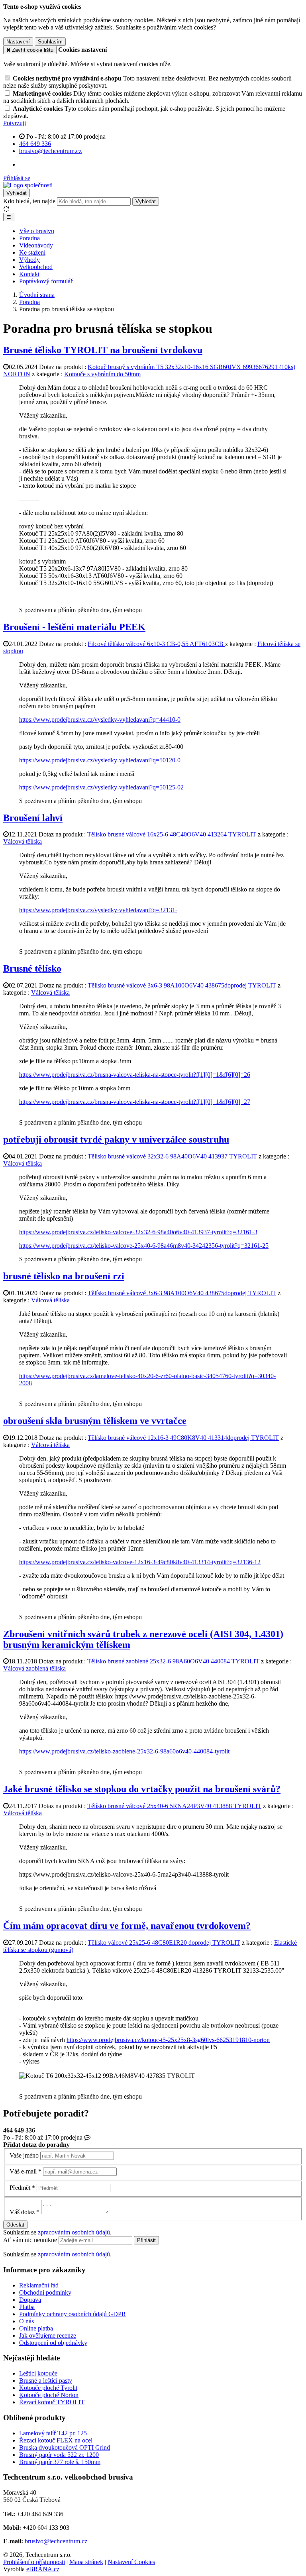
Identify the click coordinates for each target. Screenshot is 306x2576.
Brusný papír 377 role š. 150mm (60, 2462)
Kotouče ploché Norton (49, 2395)
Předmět (20, 2188)
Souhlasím (50, 42)
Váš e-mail (23, 2171)
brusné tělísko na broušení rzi (64, 1276)
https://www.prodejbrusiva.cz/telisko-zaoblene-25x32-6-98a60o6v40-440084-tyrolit (124, 1751)
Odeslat (15, 2225)
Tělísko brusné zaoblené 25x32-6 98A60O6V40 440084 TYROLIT (173, 1661)
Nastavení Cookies (131, 2562)
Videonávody (36, 245)
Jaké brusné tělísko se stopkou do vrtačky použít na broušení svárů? (142, 1789)
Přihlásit (146, 2240)
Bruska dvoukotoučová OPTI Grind (65, 2447)
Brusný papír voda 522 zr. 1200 (59, 2455)
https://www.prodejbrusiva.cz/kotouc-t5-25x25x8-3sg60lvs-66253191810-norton (168, 2040)
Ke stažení (32, 252)
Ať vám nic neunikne (31, 2240)
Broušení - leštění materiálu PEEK (74, 627)
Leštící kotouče (38, 2373)
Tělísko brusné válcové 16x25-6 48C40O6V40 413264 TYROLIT (172, 834)
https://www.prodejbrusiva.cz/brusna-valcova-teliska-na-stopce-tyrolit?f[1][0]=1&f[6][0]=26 (135, 1075)
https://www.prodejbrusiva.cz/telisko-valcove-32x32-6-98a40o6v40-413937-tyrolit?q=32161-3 (138, 1232)
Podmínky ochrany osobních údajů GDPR (73, 2314)
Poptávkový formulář (46, 281)
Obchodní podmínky (45, 2292)
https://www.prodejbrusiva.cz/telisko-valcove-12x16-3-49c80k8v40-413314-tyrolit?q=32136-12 (140, 1562)
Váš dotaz (22, 2212)
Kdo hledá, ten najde (29, 201)
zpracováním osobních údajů (74, 2232)
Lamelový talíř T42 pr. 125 (53, 2433)
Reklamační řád (39, 2285)
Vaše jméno (24, 2155)
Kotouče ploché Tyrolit (48, 2388)
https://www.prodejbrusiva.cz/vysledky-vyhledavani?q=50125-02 (101, 787)
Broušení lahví (33, 818)
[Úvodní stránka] (28, 185)
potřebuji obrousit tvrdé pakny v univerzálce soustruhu (116, 1139)
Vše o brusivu (37, 231)
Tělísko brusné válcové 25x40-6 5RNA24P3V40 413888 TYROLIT (174, 1806)
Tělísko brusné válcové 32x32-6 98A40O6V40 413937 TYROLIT (172, 1156)
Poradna (29, 238)
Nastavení (18, 42)
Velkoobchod (36, 267)
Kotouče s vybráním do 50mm (102, 374)
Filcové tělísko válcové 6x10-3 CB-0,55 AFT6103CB (156, 644)
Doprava (30, 2300)
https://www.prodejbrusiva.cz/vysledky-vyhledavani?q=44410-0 (100, 720)
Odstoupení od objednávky (53, 2343)
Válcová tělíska (23, 841)
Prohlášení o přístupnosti (34, 2562)
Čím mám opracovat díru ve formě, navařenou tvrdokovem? (127, 1926)
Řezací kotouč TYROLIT (52, 2402)
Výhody (29, 260)
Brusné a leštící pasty (46, 2381)
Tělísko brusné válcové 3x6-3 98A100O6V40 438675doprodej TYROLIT (182, 985)
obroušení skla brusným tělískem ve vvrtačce (95, 1421)
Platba (27, 2307)
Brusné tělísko (32, 968)
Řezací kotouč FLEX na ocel (56, 2440)
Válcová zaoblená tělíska (34, 1668)
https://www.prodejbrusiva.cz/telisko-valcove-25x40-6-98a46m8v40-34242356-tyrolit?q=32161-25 (144, 1246)
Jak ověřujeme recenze (48, 2335)
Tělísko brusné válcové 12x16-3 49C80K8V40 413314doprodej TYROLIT (183, 1438)
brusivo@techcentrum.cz (56, 2541)
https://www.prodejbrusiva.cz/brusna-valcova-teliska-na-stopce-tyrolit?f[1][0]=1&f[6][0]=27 (135, 1102)
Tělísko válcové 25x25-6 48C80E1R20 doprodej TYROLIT (164, 1943)
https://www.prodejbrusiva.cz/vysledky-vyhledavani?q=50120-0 (100, 760)
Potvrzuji (15, 123)
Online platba (36, 2328)
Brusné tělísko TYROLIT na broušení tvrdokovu (103, 350)
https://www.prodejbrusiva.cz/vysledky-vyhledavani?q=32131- (98, 910)
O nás (26, 2321)
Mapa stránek (86, 2562)
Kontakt (29, 274)
